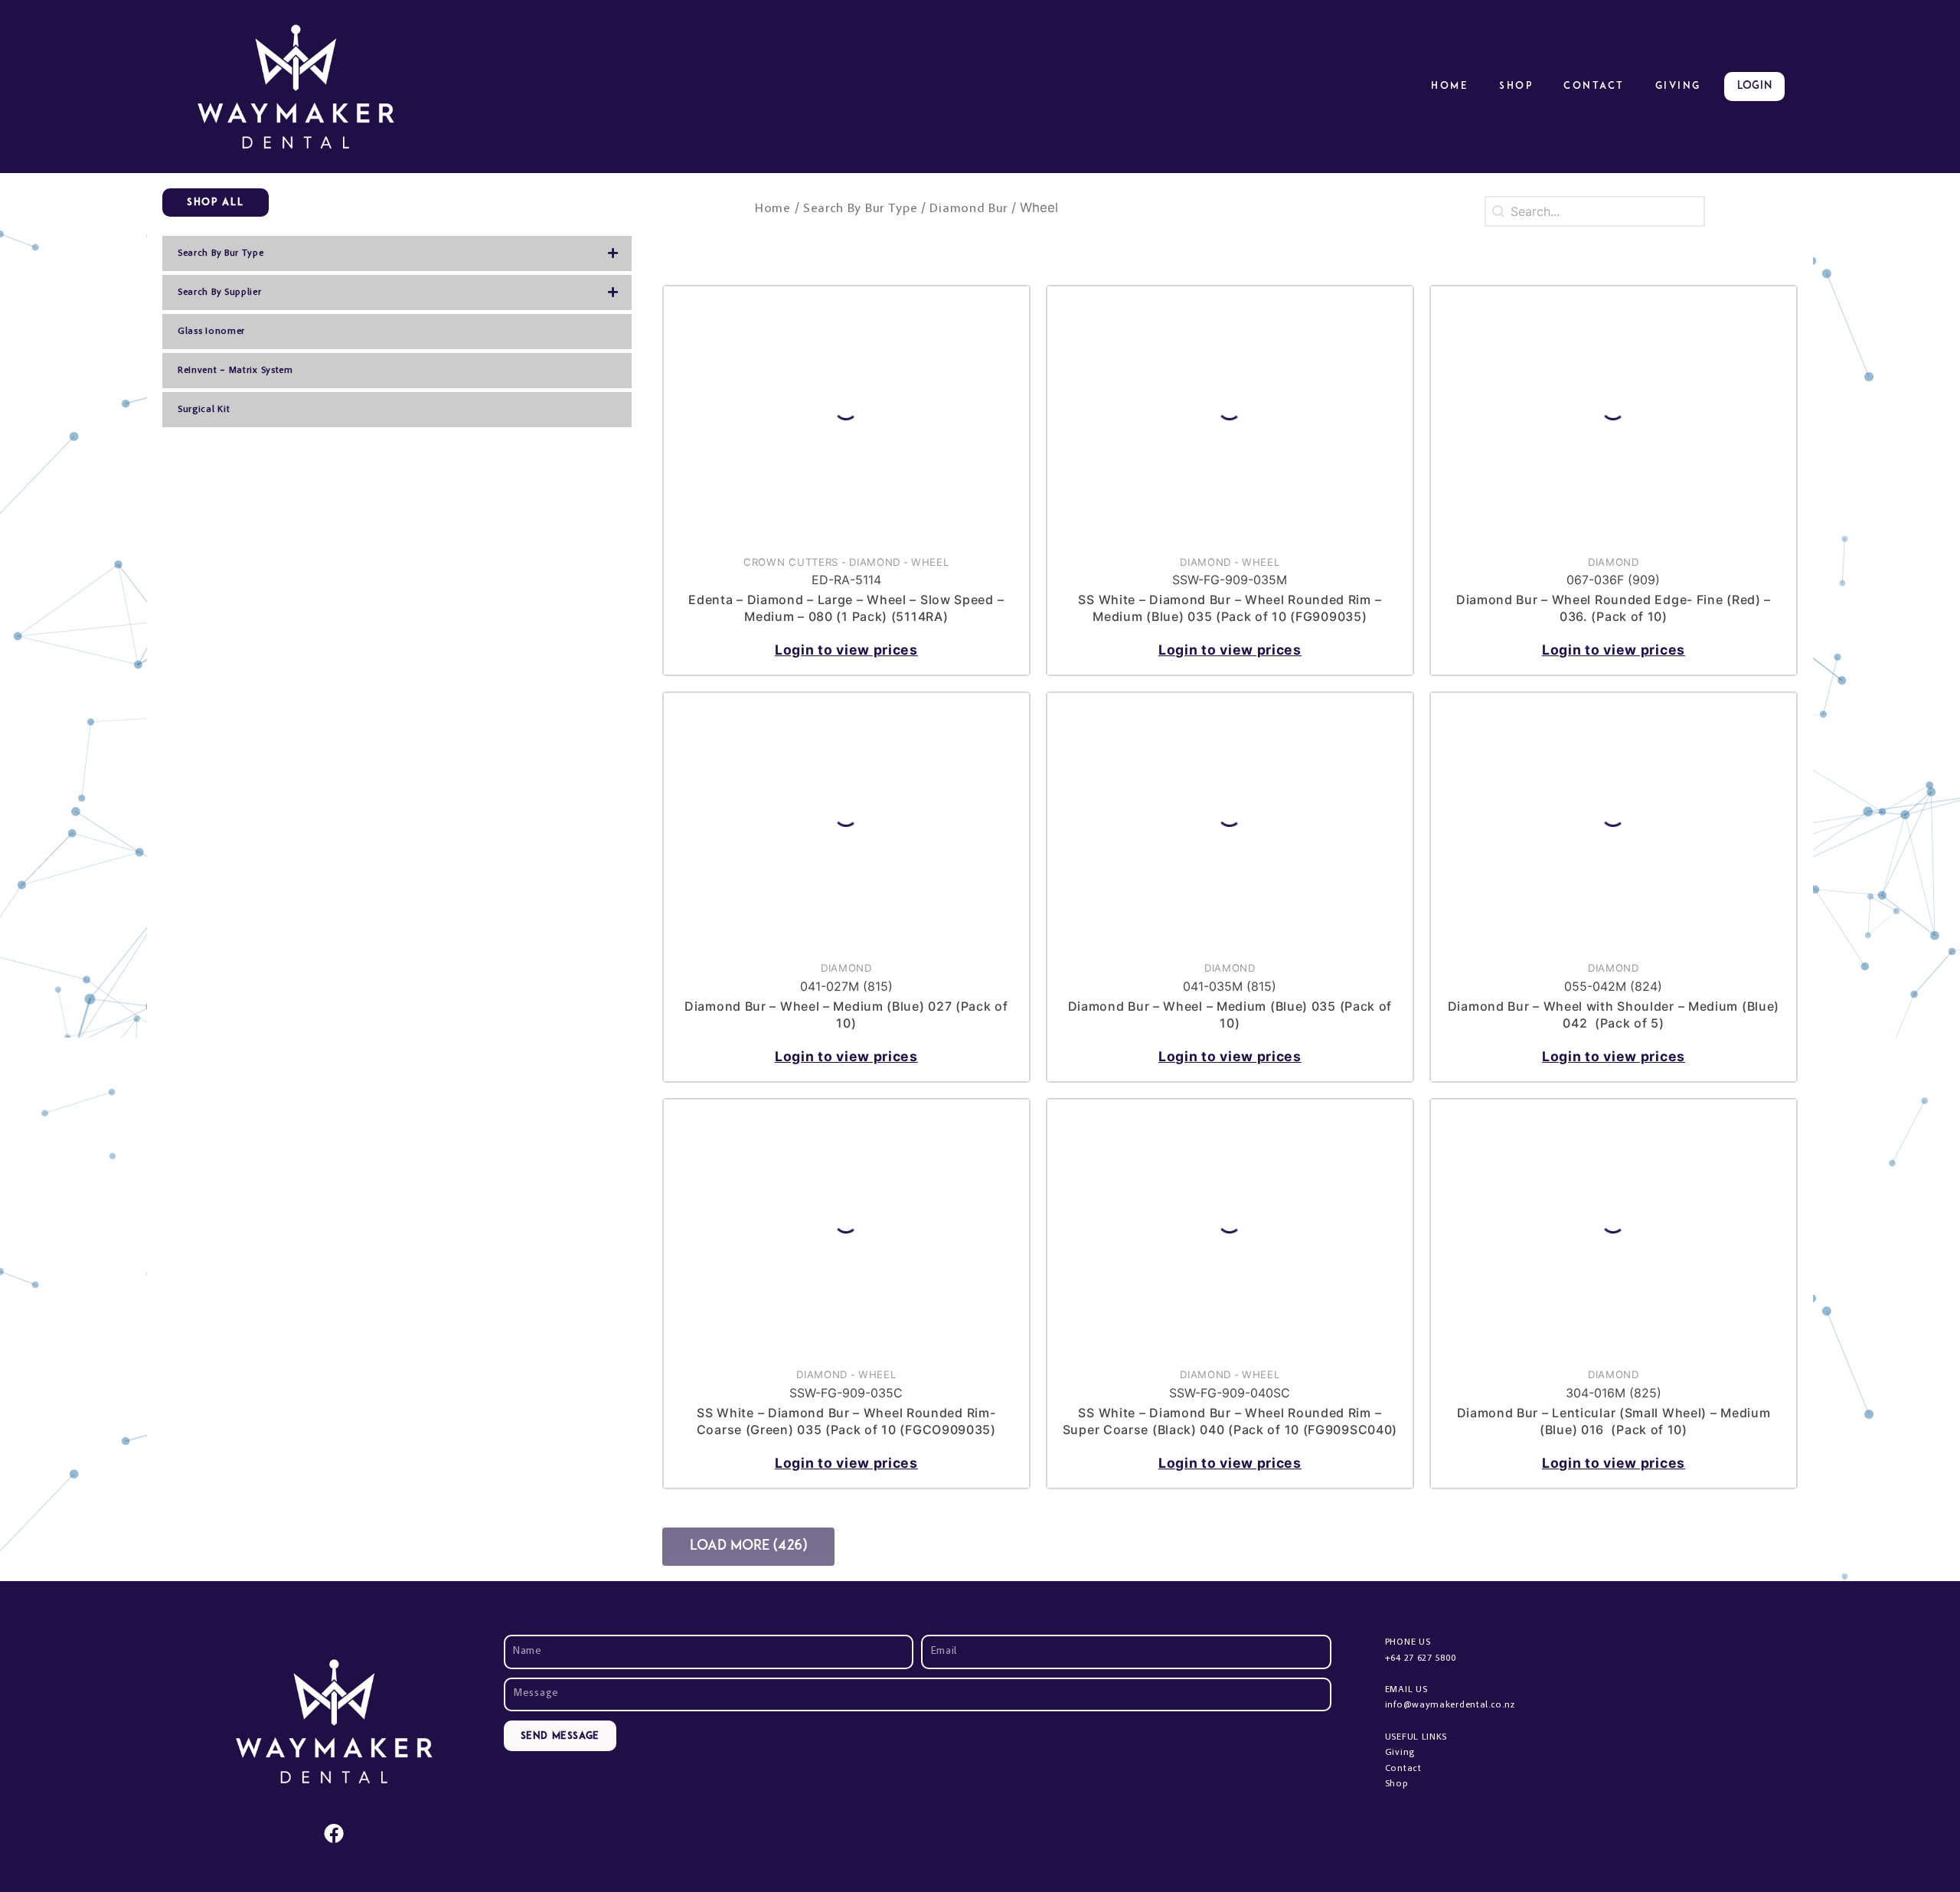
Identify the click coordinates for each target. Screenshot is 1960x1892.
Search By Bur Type (861, 209)
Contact (1594, 86)
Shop (1516, 86)
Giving (1400, 1753)
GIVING (1678, 86)
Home (1450, 86)
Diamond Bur (969, 209)
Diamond (875, 562)
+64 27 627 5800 (1421, 1658)
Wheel (930, 562)
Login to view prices (846, 650)
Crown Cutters (791, 562)
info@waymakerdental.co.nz (1450, 1705)
